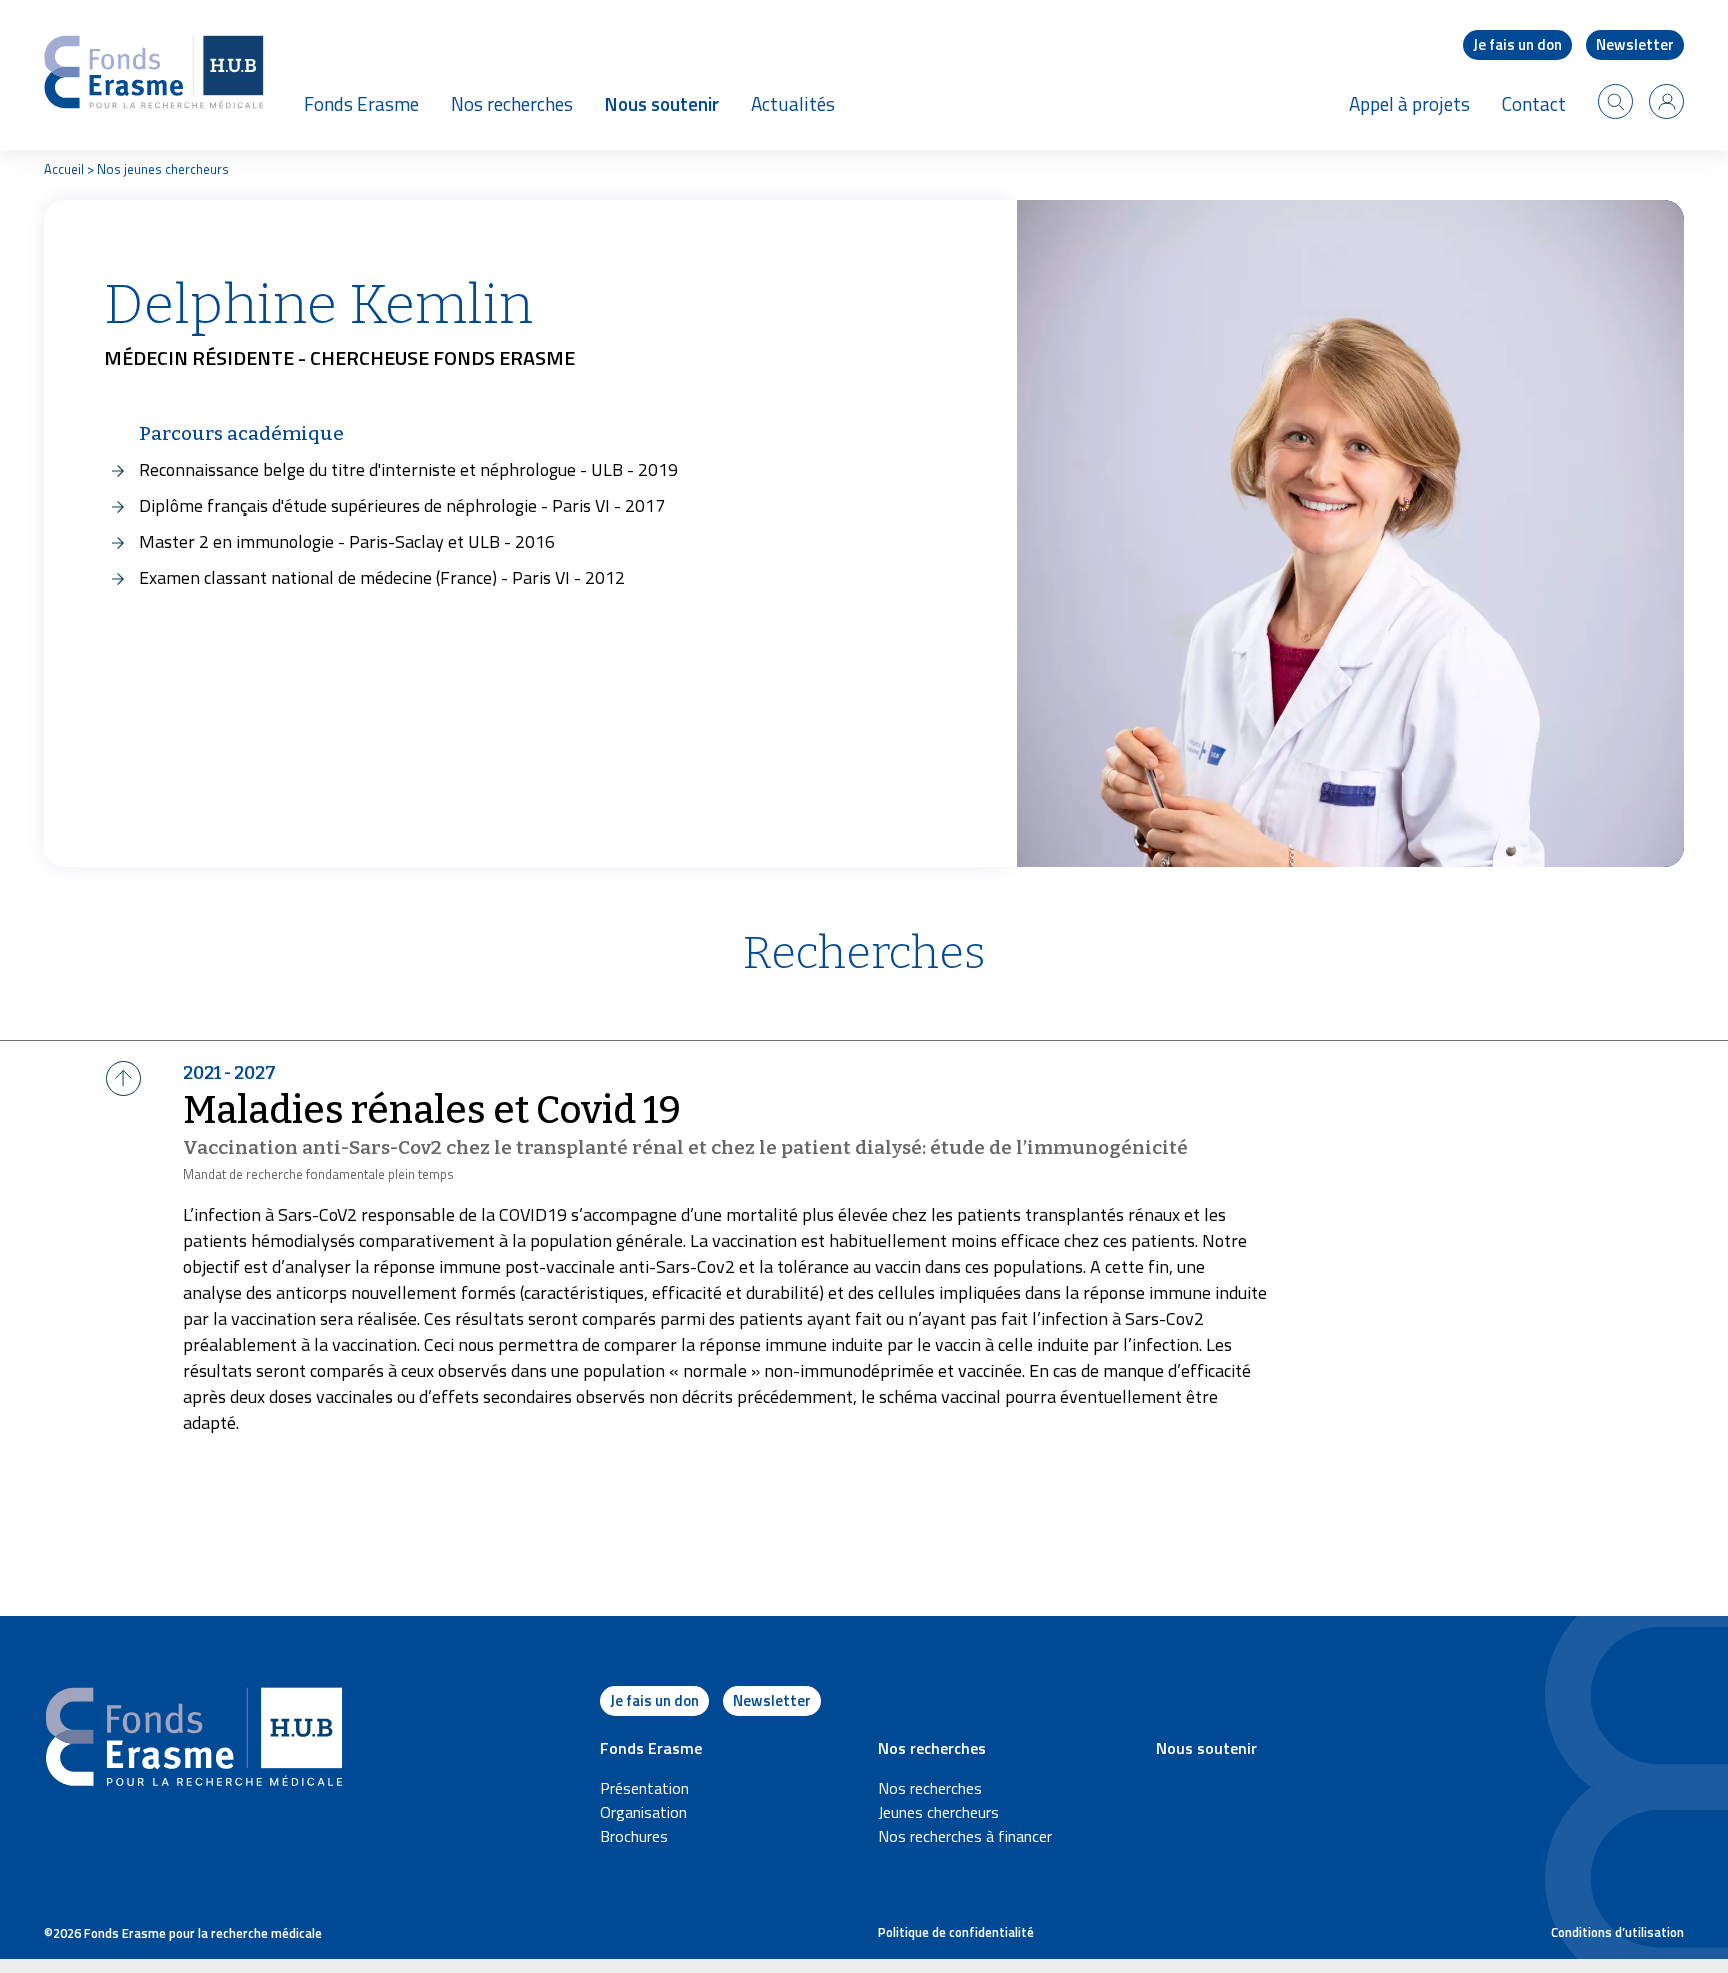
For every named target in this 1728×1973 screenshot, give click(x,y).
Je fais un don (1517, 44)
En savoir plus (56, 1120)
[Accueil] (154, 75)
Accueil (64, 169)
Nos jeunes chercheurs (163, 169)
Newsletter (1635, 44)
